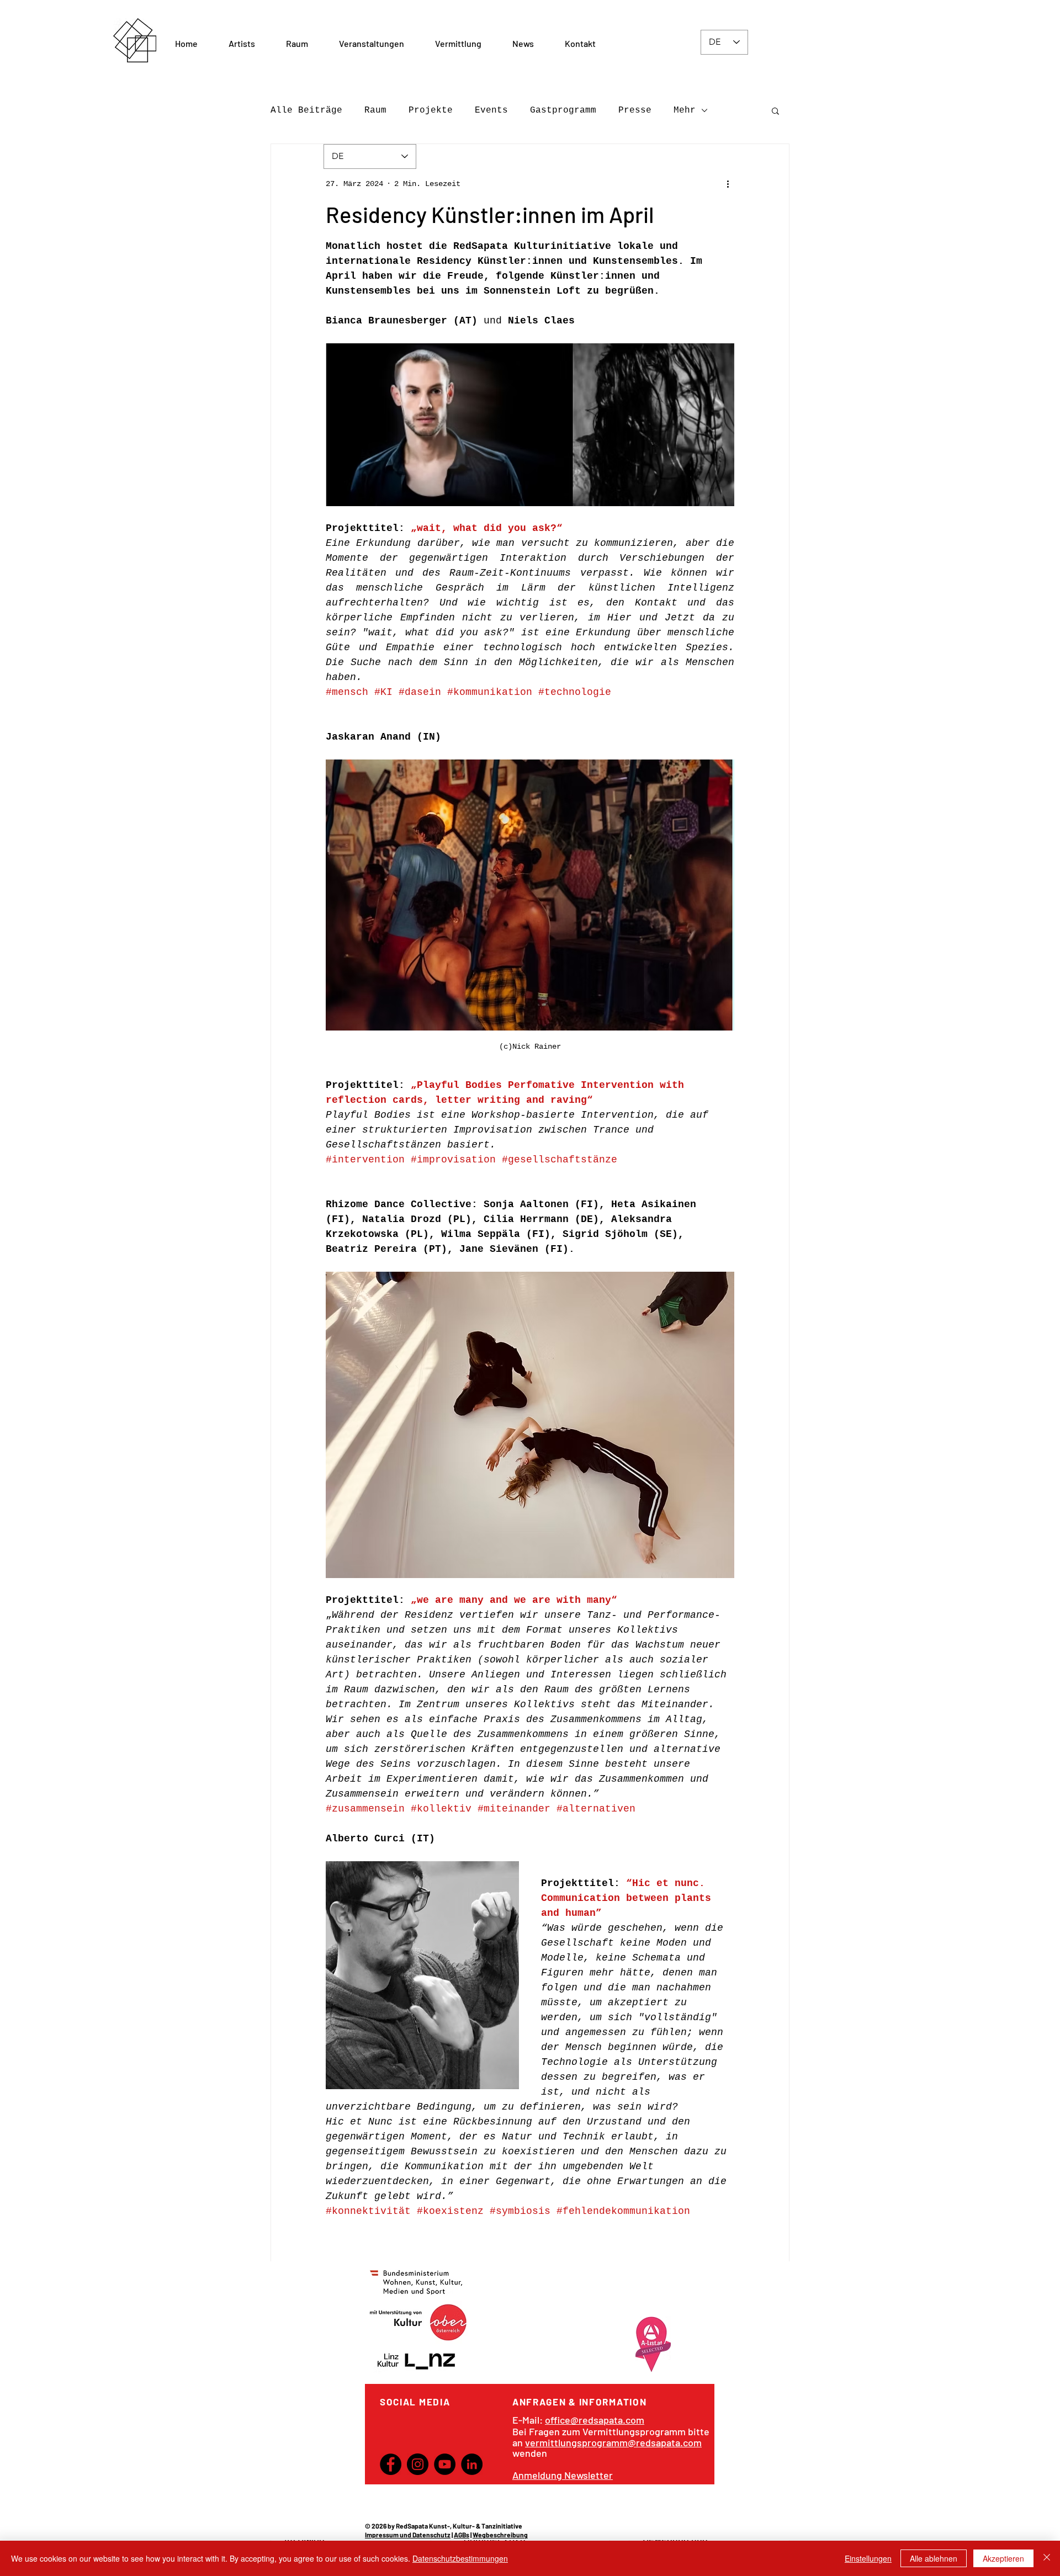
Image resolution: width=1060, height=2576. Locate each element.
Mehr (685, 110)
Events (491, 110)
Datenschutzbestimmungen (460, 2558)
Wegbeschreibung (500, 2535)
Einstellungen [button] (868, 2558)
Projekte (431, 110)
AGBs (462, 2535)
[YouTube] (445, 2464)
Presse (635, 110)
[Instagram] (418, 2464)
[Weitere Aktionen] (728, 184)
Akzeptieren (1003, 2558)
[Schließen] (1047, 2558)
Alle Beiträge (306, 110)
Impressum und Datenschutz (408, 2535)
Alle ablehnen (934, 2558)
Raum (375, 110)
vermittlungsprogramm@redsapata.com (613, 2442)
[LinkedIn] (472, 2464)
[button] (297, 44)
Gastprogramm (563, 110)
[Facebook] (391, 2464)
